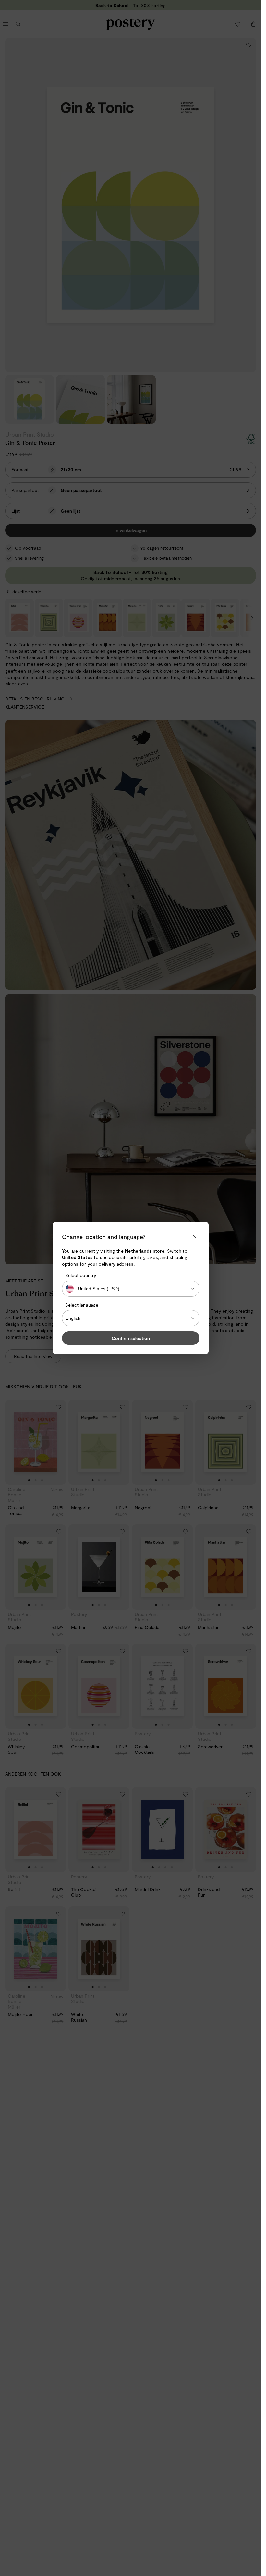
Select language (82, 1305)
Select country (81, 1275)
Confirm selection (131, 1338)
